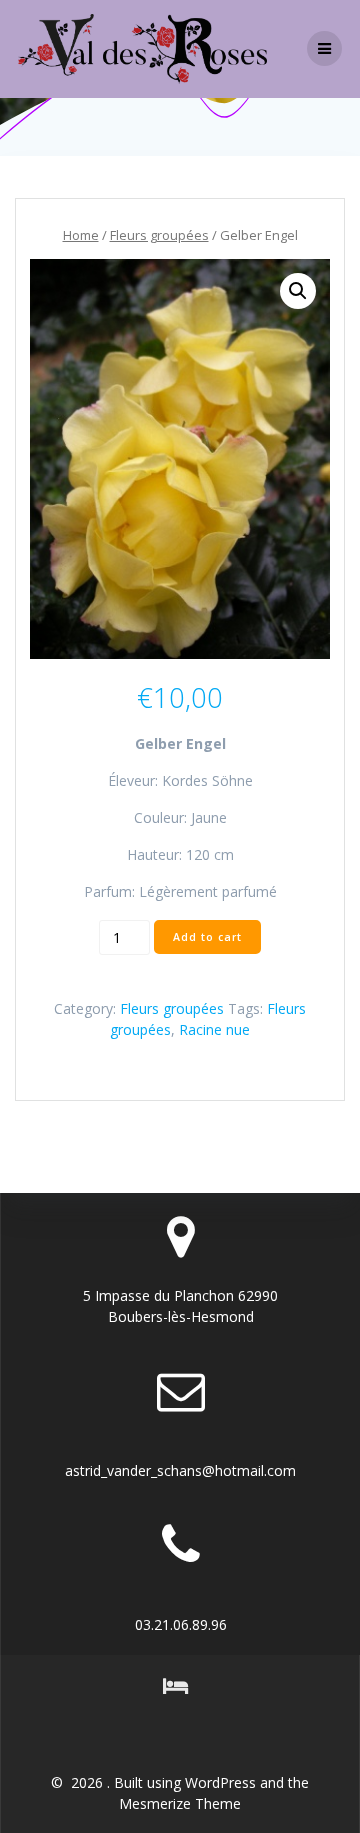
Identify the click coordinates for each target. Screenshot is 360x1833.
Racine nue (214, 1029)
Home (81, 235)
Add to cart (207, 937)
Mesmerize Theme (180, 1803)
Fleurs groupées (159, 235)
